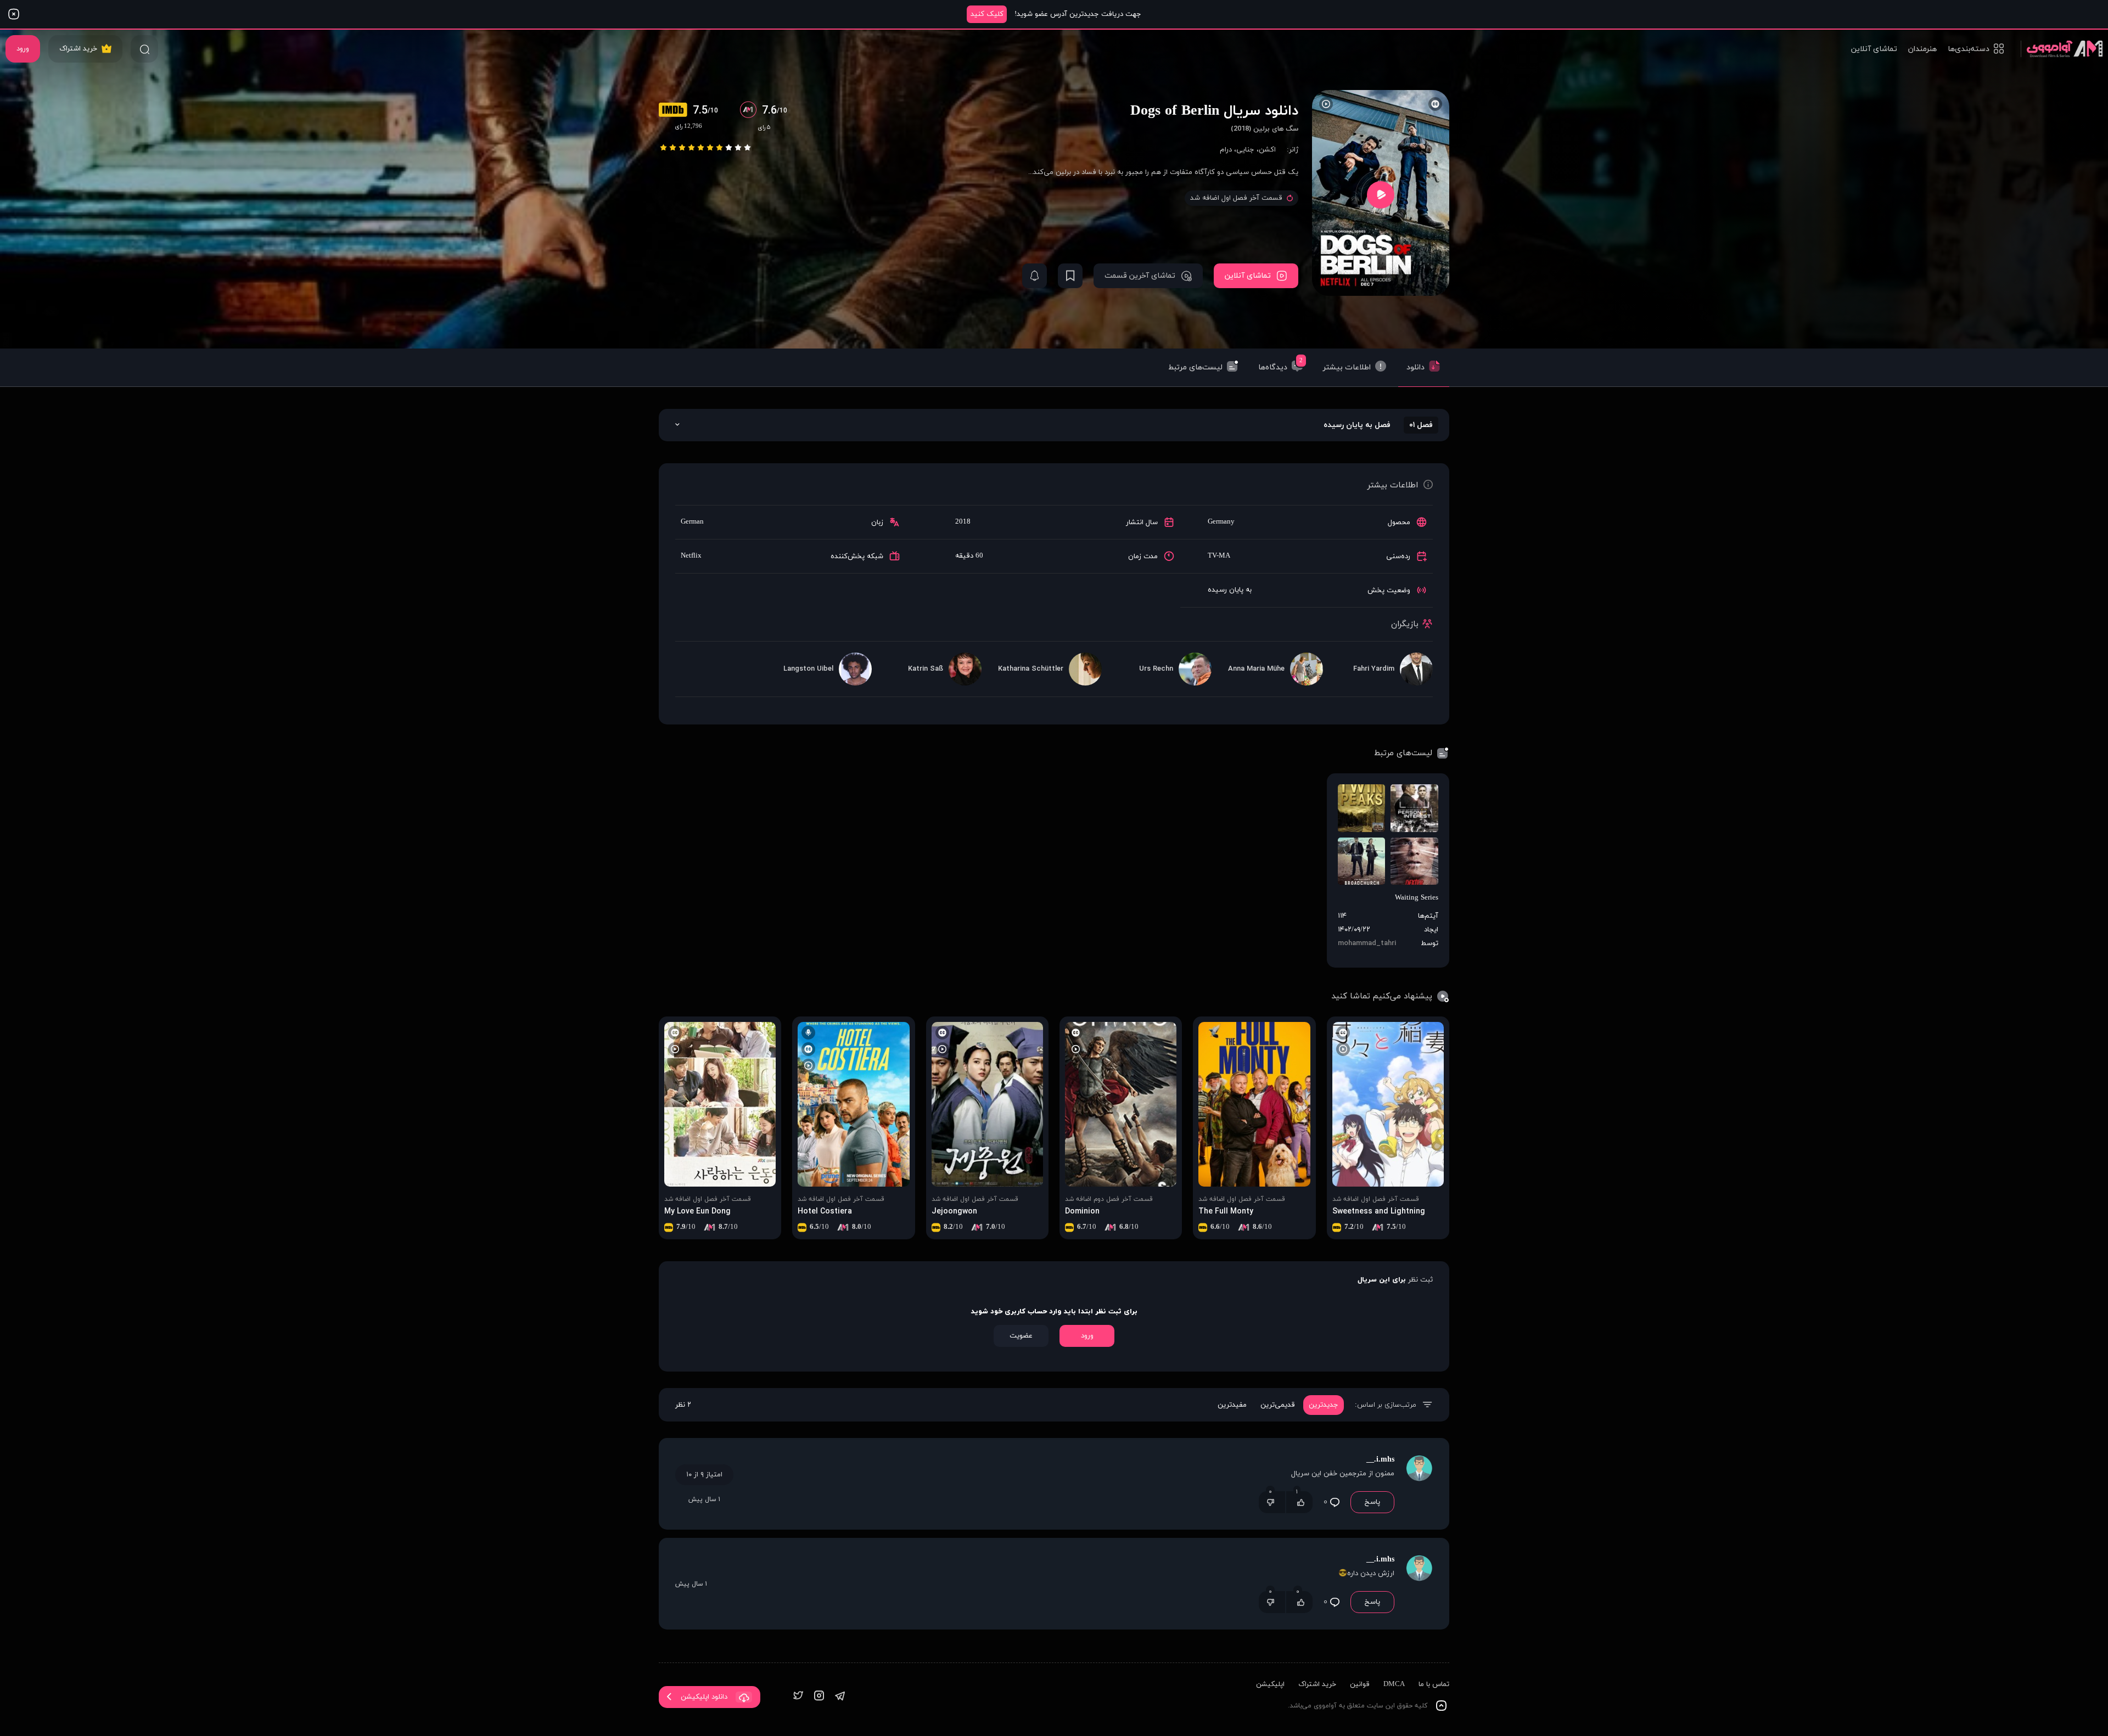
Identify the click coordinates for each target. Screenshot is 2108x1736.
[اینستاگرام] (819, 1697)
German (692, 522)
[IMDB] (676, 111)
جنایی (1245, 150)
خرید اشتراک (78, 49)
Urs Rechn (1156, 669)
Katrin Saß (926, 669)
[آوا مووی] (2062, 49)
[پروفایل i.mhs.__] (1419, 1484)
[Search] (144, 49)
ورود (23, 49)
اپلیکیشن (1270, 1684)
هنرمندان (1922, 49)
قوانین (1360, 1684)
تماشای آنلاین (1874, 49)
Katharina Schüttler (1031, 669)
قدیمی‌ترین (1278, 1405)
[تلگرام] (840, 1697)
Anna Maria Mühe (1256, 669)
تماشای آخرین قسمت (1140, 276)
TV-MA (1219, 556)
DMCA (1394, 1684)
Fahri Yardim (1374, 669)
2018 (963, 522)
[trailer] (1381, 195)
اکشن (1267, 150)
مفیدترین (1232, 1405)
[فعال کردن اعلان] (1035, 276)
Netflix (691, 556)
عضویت (1021, 1336)
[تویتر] (798, 1697)
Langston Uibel (808, 669)
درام (1226, 150)
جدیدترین (1324, 1405)
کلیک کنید (987, 14)
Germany (1221, 522)
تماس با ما (1434, 1684)
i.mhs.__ (1380, 1460)
